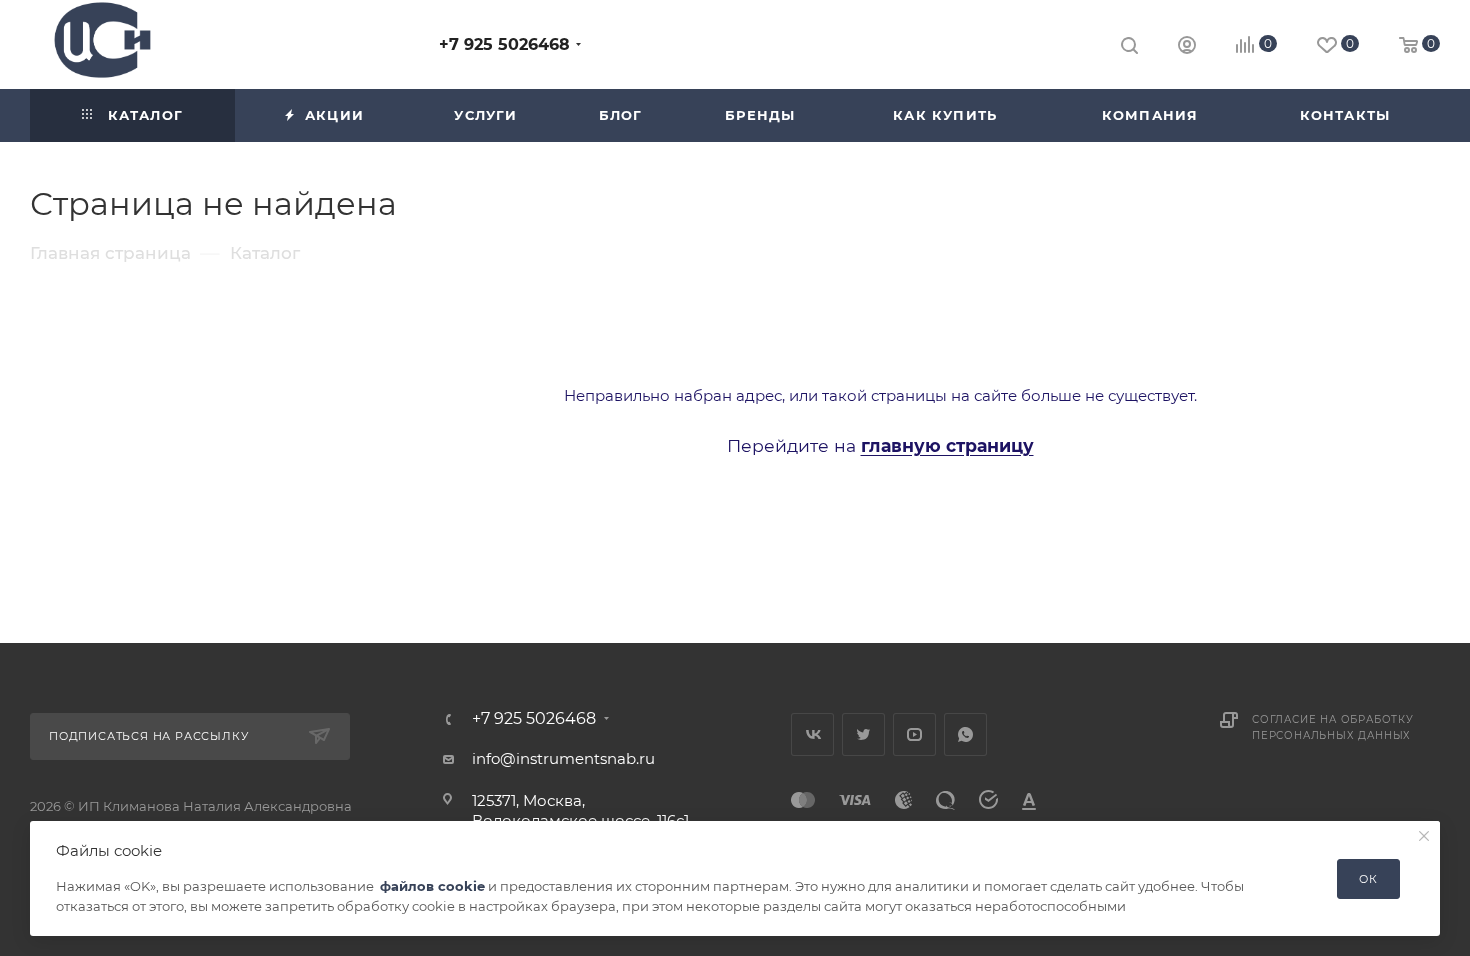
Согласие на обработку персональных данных (1333, 727)
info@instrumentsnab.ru (563, 758)
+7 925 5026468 (504, 44)
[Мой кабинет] (1187, 47)
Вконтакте (812, 734)
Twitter (863, 734)
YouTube (914, 734)
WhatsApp (965, 734)
